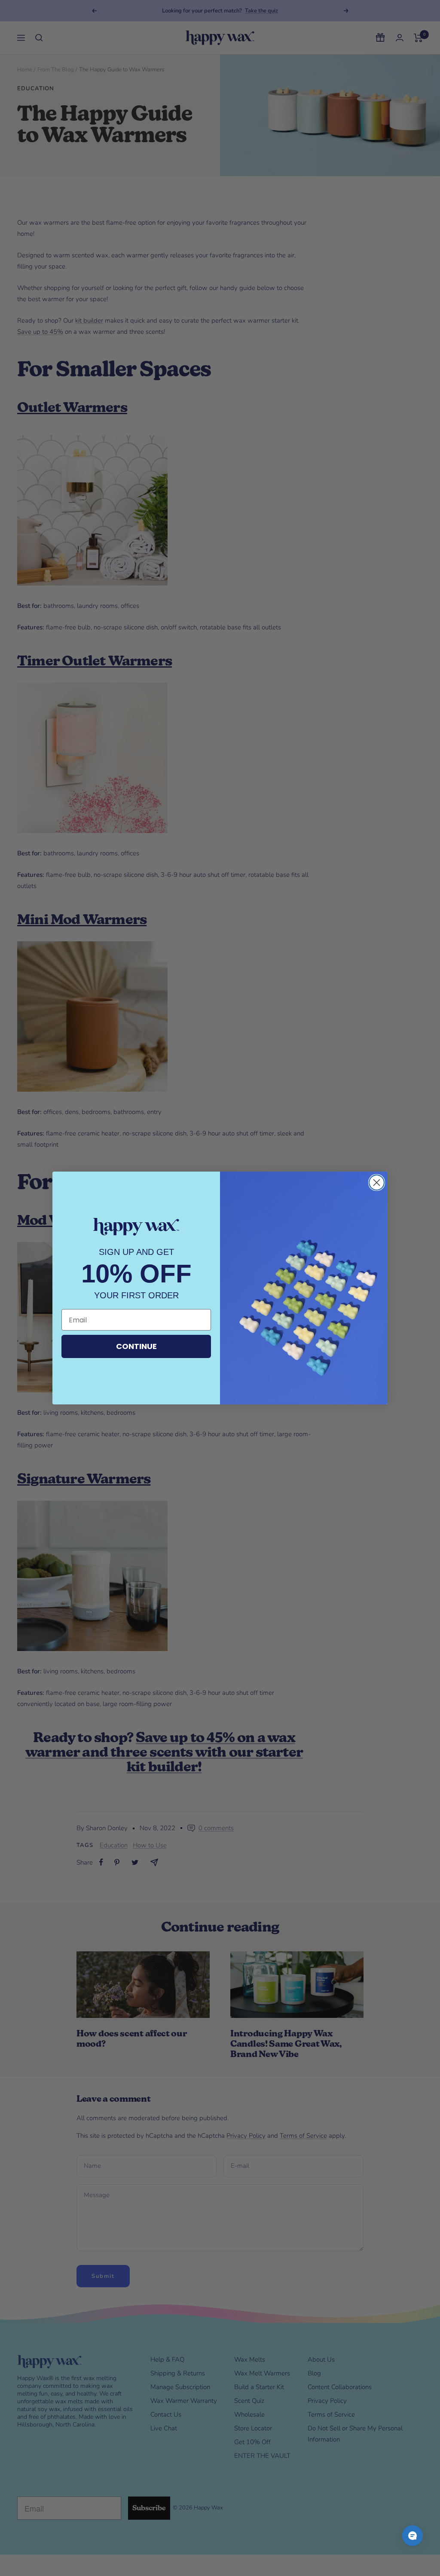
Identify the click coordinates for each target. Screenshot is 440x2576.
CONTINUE (136, 1346)
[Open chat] (412, 2536)
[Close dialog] (377, 1183)
